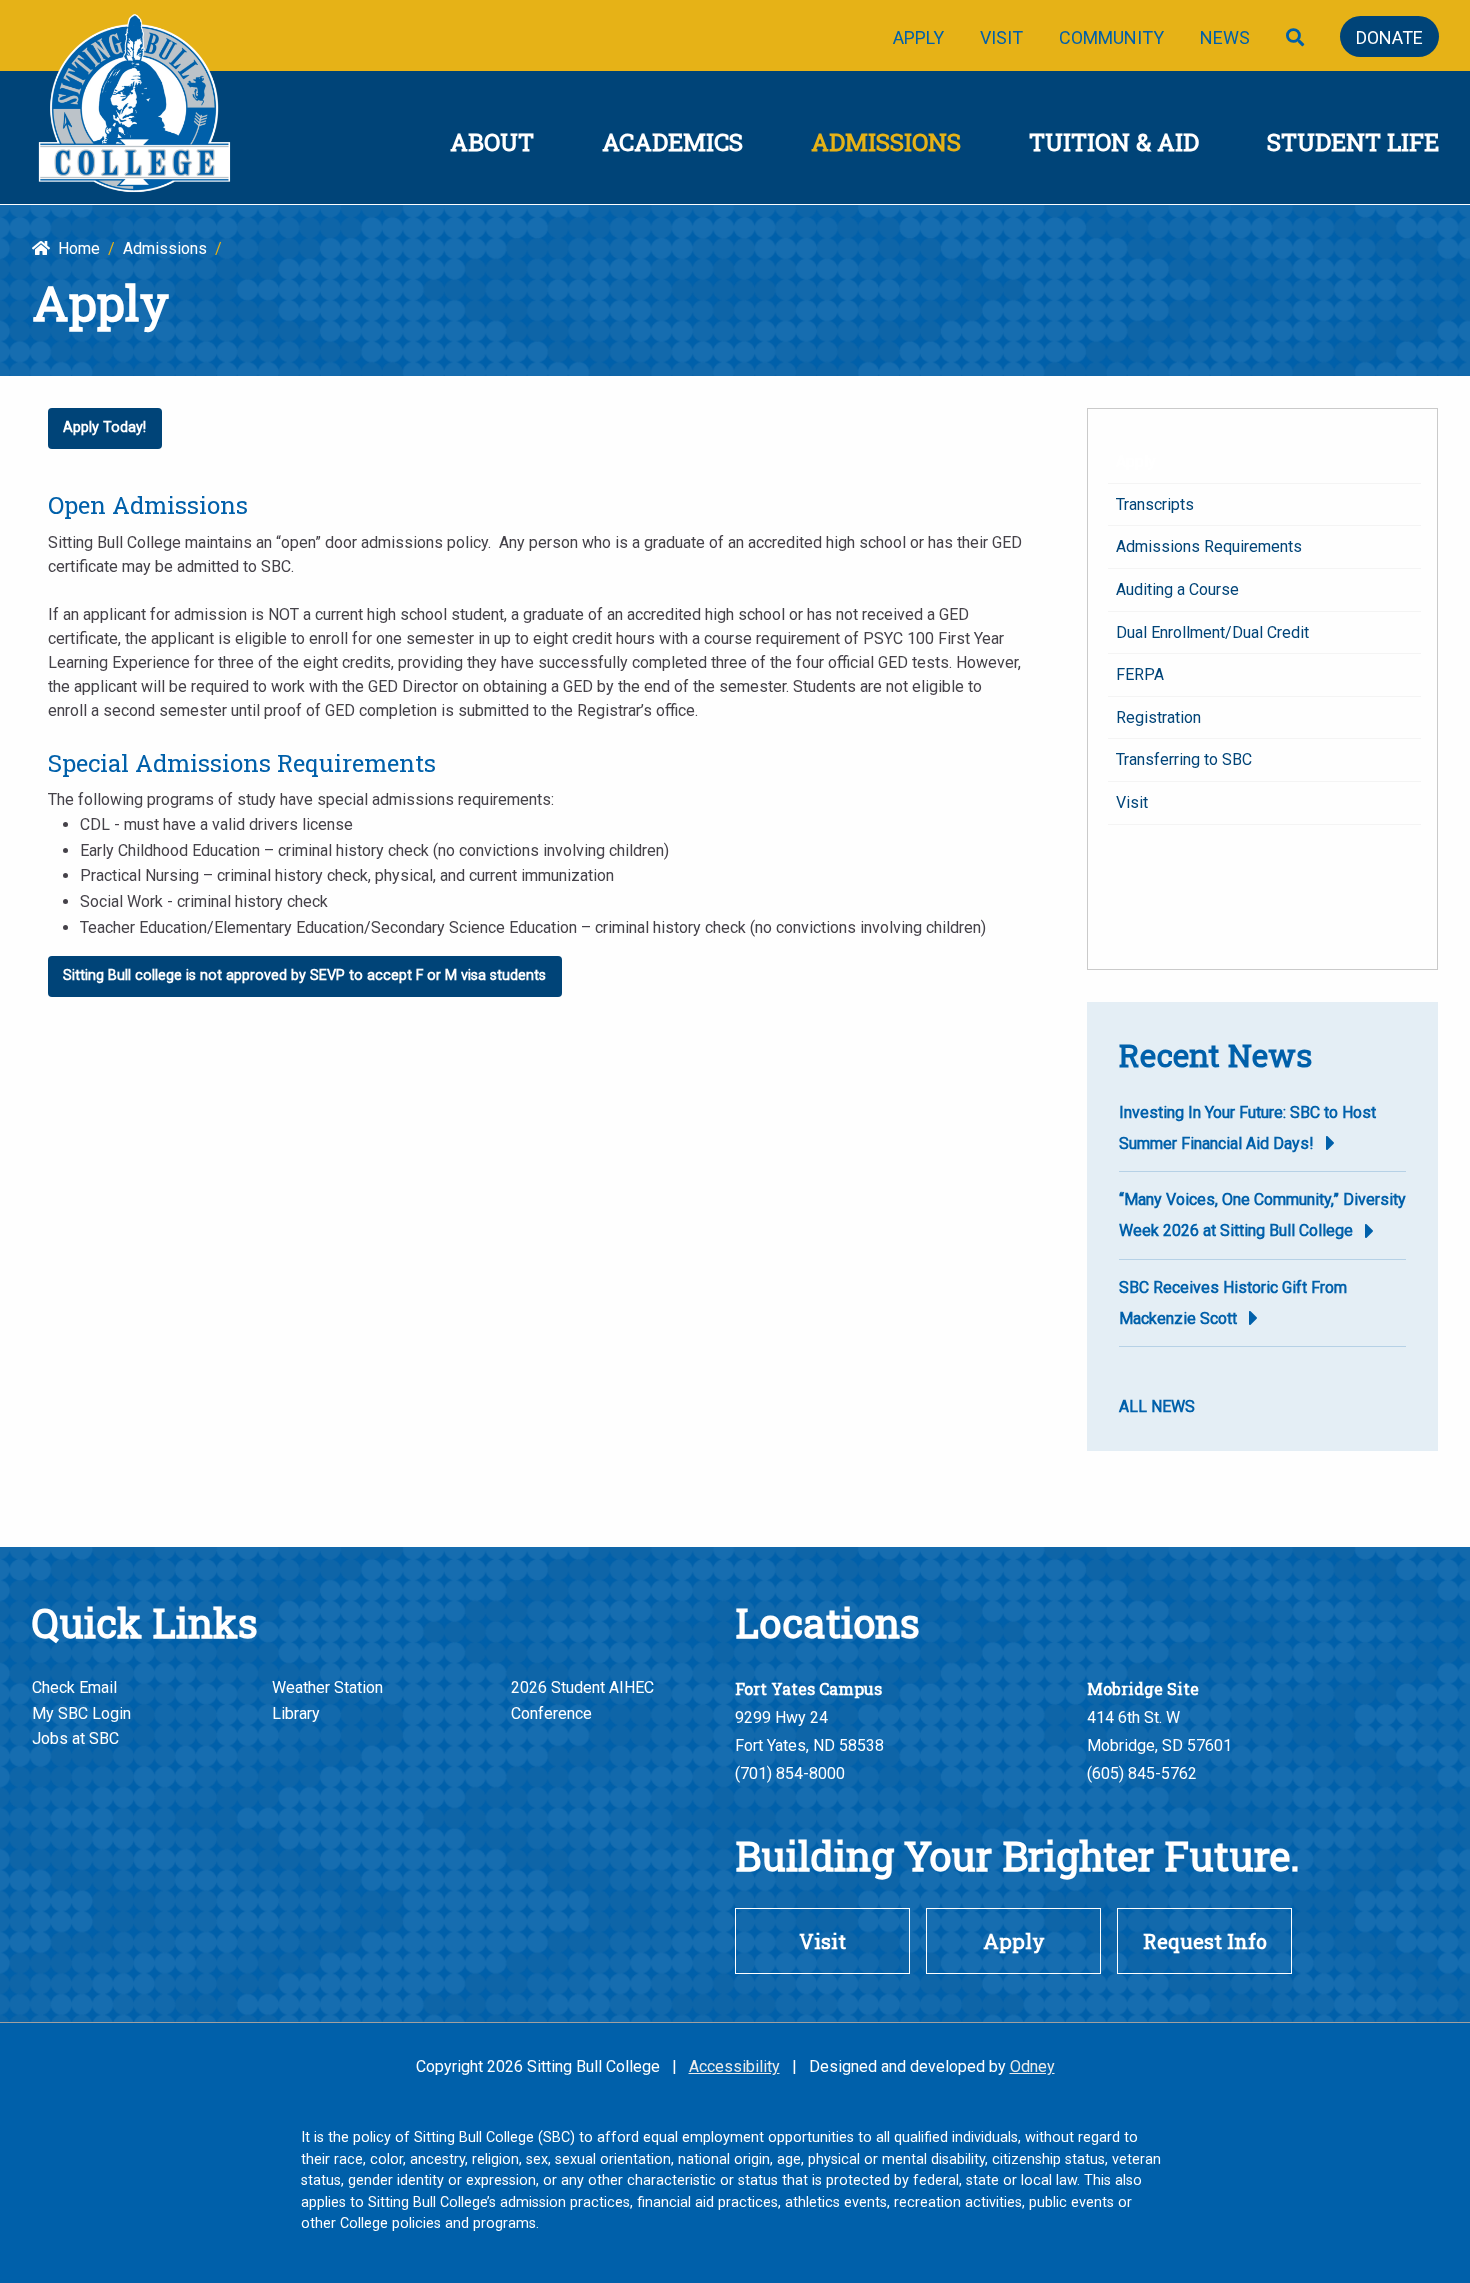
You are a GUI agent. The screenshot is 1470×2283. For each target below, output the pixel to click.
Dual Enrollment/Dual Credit (1212, 632)
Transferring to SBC (1184, 759)
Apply (1136, 461)
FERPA (1140, 674)
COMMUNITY (1111, 37)
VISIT (1001, 37)
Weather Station (327, 1687)
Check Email (74, 1687)
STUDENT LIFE (1353, 142)
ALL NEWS (1157, 1406)
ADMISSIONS (886, 142)
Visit (1132, 802)
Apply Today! (104, 427)
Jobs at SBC (75, 1738)
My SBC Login (81, 1713)
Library (296, 1713)
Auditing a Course (1177, 589)
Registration (1158, 717)
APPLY (918, 37)
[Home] (135, 105)
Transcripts (1155, 504)
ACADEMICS (672, 142)
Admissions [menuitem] (165, 248)
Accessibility (734, 2066)
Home (75, 248)
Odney (1032, 2066)
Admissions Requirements (1209, 546)
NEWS (1225, 37)
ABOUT (492, 142)
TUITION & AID (1114, 142)
